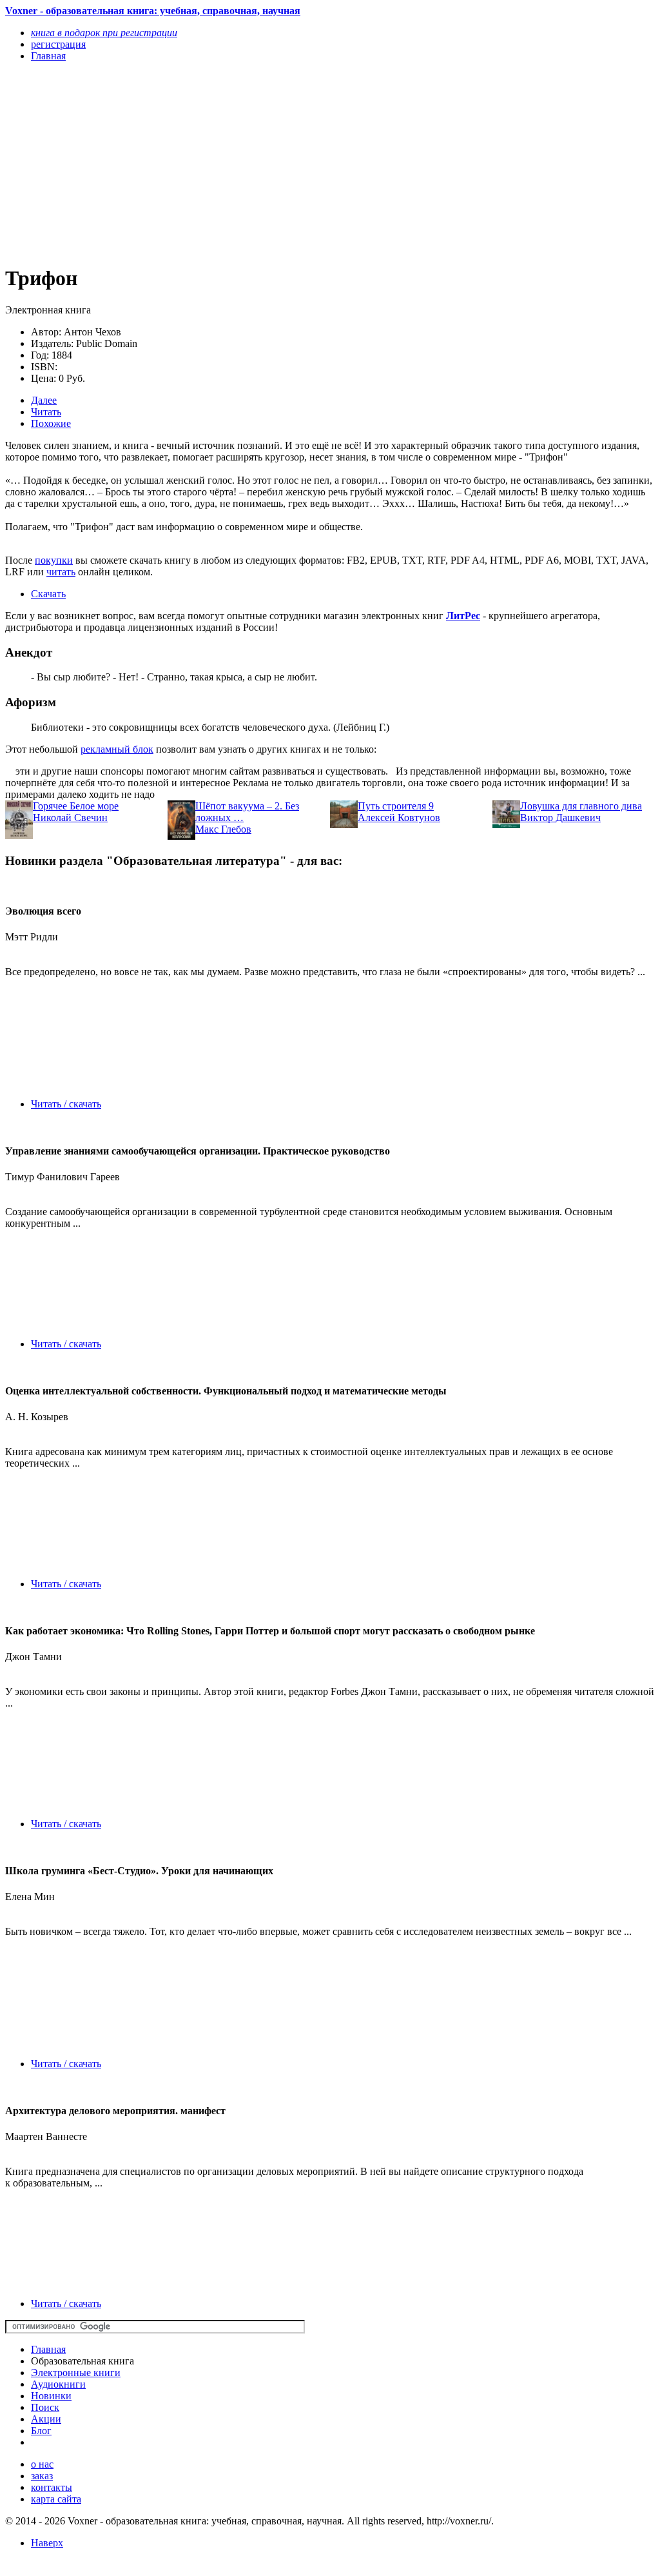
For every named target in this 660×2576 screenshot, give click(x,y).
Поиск (45, 2407)
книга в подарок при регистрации (104, 33)
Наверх (47, 2543)
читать (61, 572)
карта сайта (56, 2499)
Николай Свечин (70, 817)
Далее (44, 400)
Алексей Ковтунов (399, 817)
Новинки (51, 2396)
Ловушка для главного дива (581, 806)
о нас (42, 2464)
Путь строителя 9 (396, 806)
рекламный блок (117, 749)
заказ (42, 2476)
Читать (46, 412)
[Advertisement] (233, 163)
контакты (52, 2487)
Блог (41, 2431)
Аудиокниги (58, 2384)
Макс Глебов (223, 829)
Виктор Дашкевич (560, 817)
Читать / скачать (66, 1104)
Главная (48, 2349)
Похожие (51, 423)
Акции (46, 2419)
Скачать (48, 594)
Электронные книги (76, 2373)
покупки (54, 560)
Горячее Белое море (76, 806)
